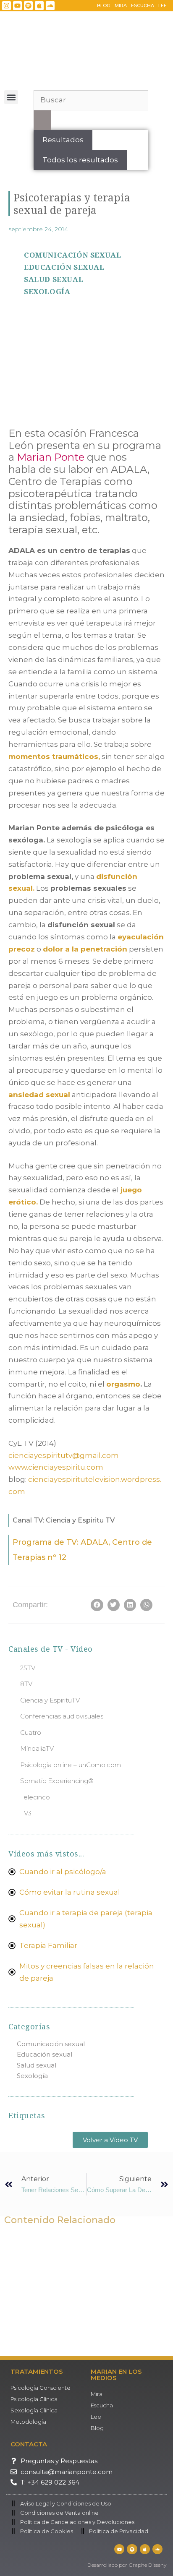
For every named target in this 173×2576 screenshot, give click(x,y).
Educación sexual (64, 267)
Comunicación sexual (72, 255)
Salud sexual (54, 279)
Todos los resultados (80, 160)
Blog (104, 5)
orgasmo (123, 1384)
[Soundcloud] (50, 6)
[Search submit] (42, 120)
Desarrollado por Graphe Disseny (127, 2565)
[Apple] (39, 6)
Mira (121, 5)
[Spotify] (28, 6)
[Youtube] (17, 6)
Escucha (143, 5)
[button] (11, 97)
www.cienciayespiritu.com (56, 1467)
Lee (163, 5)
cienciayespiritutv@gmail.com (64, 1455)
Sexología (47, 291)
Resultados (63, 140)
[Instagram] (7, 6)
